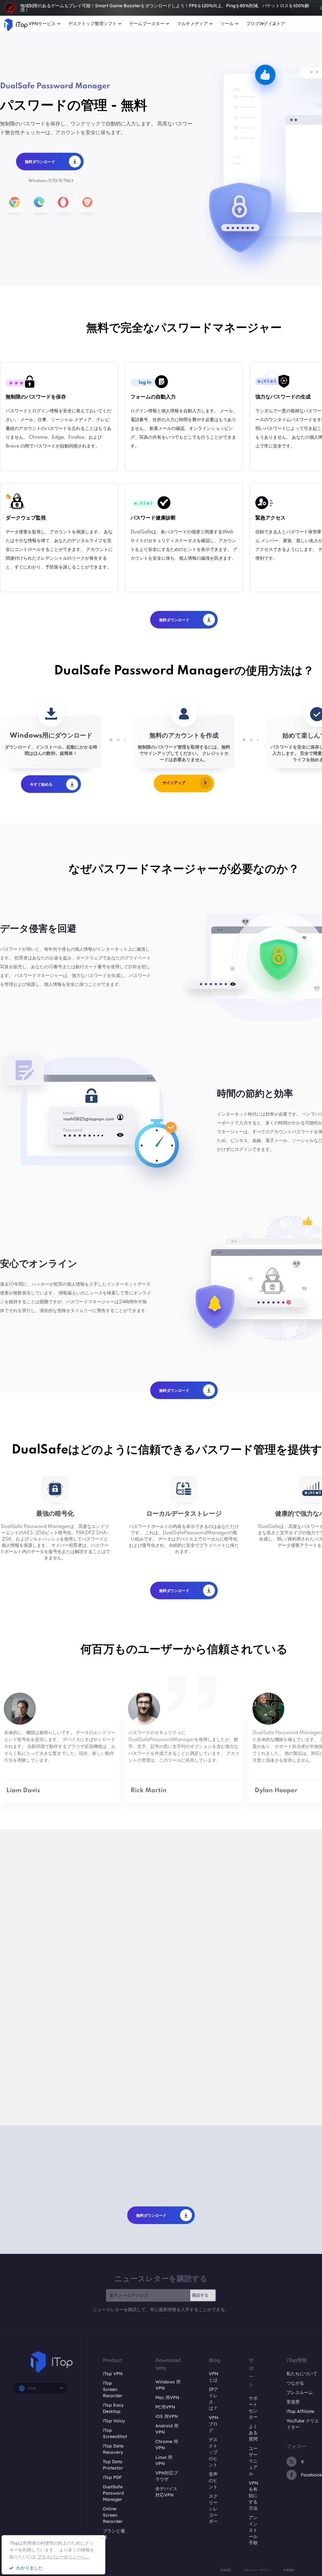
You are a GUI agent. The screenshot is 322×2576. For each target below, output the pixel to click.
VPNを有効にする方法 (253, 2496)
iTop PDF (112, 2477)
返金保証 (226, 2570)
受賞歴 (293, 2402)
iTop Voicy (114, 2421)
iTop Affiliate (300, 2411)
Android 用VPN (167, 2429)
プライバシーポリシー (257, 2570)
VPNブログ (214, 2424)
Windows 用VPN (168, 2385)
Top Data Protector (113, 2465)
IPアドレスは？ (214, 2399)
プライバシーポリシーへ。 (64, 2557)
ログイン (268, 24)
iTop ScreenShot (115, 2433)
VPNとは (214, 2377)
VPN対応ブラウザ (167, 2476)
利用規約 (289, 2570)
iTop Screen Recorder (113, 2389)
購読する (200, 2295)
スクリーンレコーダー (213, 2509)
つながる (295, 2383)
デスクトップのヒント (213, 2452)
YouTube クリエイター (303, 2424)
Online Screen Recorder (113, 2515)
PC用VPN (165, 2407)
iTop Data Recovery (113, 2449)
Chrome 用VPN (167, 2445)
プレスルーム (300, 2392)
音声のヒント (213, 2480)
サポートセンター (253, 2408)
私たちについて (302, 2374)
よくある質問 (253, 2433)
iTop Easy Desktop (113, 2408)
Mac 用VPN (167, 2397)
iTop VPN (113, 2374)
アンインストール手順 (253, 2530)
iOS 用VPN (167, 2416)
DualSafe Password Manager (113, 2493)
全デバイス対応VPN (166, 2492)
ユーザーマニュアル (253, 2461)
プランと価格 (114, 2534)
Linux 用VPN (164, 2460)
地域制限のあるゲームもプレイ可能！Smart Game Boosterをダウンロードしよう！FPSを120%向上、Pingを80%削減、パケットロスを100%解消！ (165, 8)
